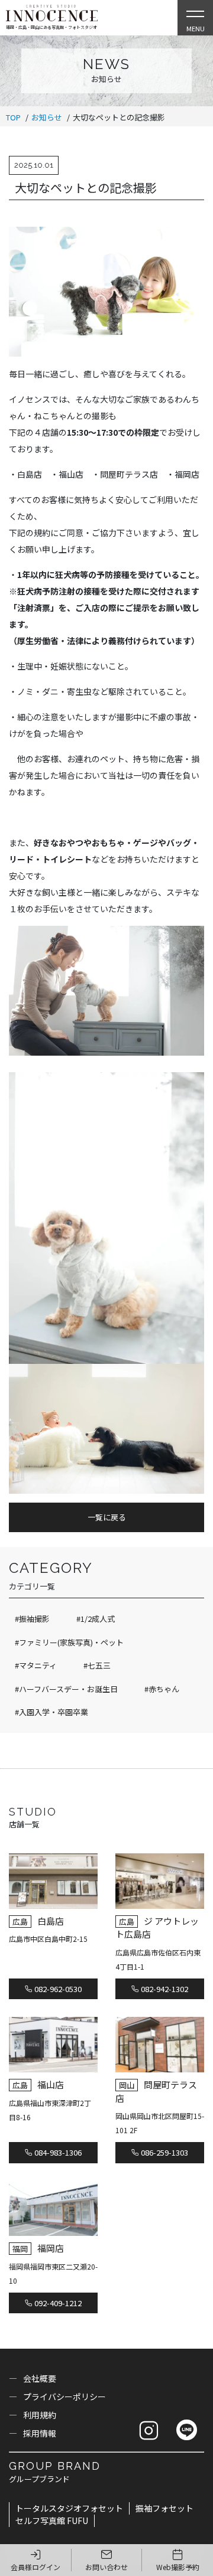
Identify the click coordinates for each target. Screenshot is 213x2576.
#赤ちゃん (162, 1689)
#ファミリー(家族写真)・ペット (69, 1642)
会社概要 (40, 2378)
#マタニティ (36, 1665)
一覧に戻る (107, 1517)
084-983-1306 (57, 2152)
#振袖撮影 (32, 1619)
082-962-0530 (57, 1989)
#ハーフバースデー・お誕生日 (66, 1689)
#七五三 (97, 1665)
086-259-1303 (164, 2152)
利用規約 (40, 2415)
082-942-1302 (164, 1989)
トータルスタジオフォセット (69, 2508)
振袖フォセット (164, 2508)
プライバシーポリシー (64, 2397)
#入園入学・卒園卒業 (51, 1712)
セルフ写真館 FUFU (52, 2521)
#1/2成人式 (96, 1619)
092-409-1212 (57, 2303)
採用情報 (40, 2433)
